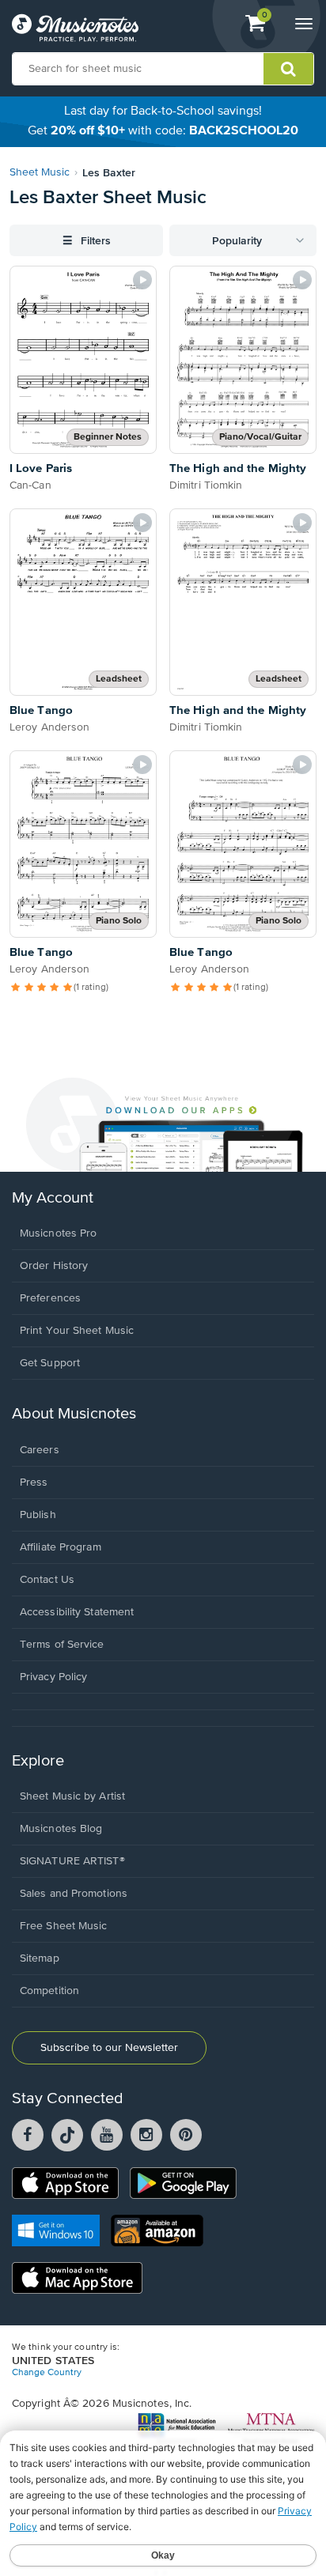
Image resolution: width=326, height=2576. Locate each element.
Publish (38, 1515)
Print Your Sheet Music (77, 1331)
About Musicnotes (74, 1414)
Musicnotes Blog (61, 1829)
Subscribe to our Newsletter (109, 2048)
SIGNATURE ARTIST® (72, 1861)
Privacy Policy (53, 1677)
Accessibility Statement (77, 1612)
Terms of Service (62, 1645)
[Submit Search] (288, 69)
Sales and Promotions (74, 1894)
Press (34, 1483)
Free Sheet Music (64, 1926)
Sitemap (40, 1958)
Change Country (47, 2373)
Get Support (50, 1363)
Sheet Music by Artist (72, 1796)
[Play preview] (142, 280)
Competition (49, 1991)
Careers (40, 1450)
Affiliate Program (61, 1547)
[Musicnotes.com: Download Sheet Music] (75, 28)
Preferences (50, 1298)
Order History (54, 1266)
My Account (53, 1198)
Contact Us (47, 1580)
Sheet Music (40, 172)
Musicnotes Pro (58, 1233)
